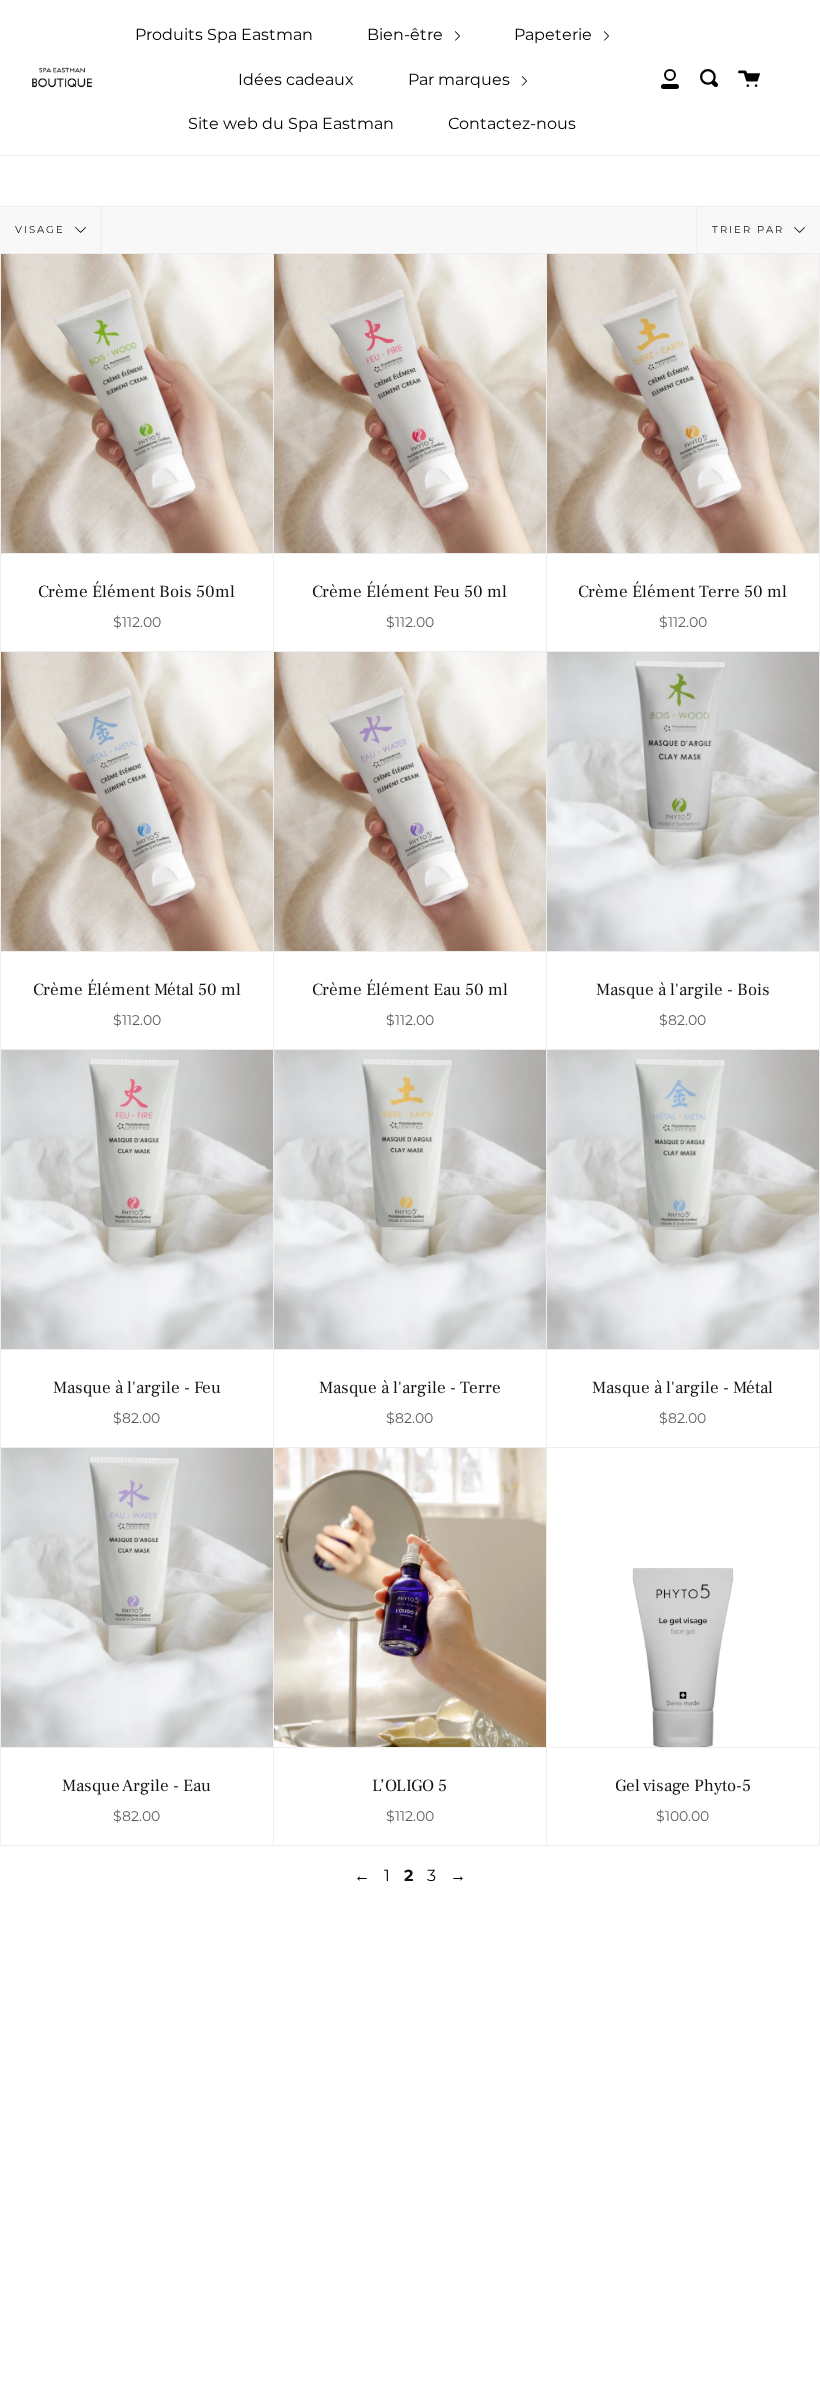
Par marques (461, 79)
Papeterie (555, 34)
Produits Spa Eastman (224, 34)
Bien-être (407, 34)
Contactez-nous (512, 123)
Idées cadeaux (296, 79)
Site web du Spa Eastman (291, 123)
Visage (42, 229)
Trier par (750, 229)
